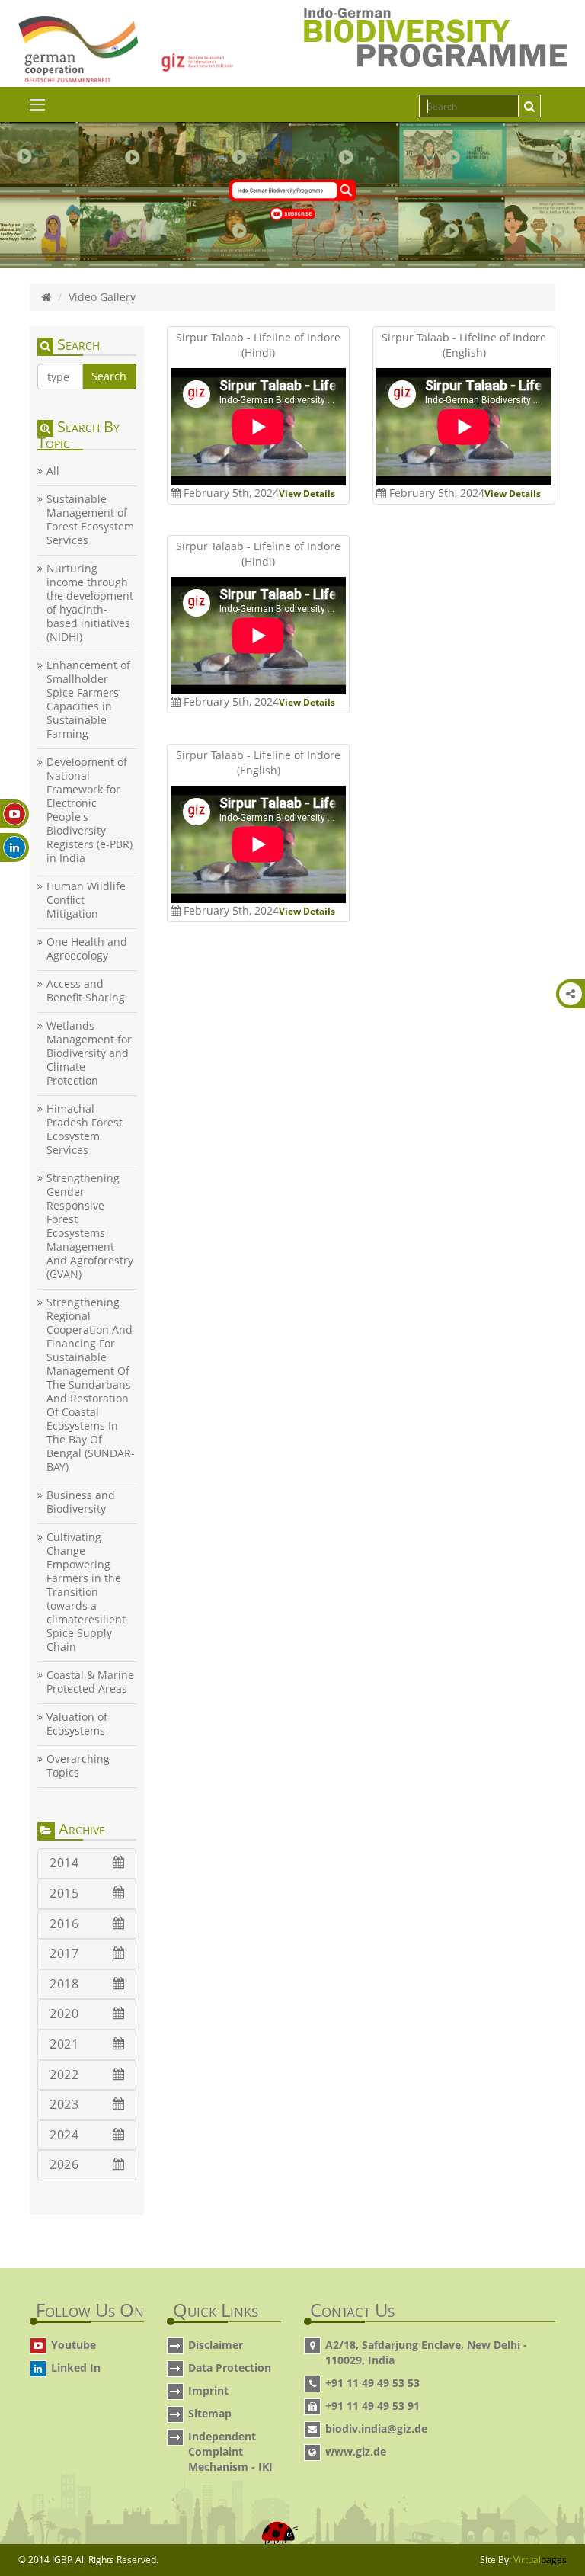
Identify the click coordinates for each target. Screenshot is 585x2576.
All (53, 471)
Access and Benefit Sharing (86, 991)
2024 (64, 2135)
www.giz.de (356, 2451)
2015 (64, 1893)
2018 (64, 1984)
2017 (64, 1953)
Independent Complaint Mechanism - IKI (230, 2451)
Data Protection (230, 2368)
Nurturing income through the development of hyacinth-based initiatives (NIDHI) (90, 603)
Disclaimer (216, 2345)
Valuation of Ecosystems (77, 1724)
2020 (64, 2014)
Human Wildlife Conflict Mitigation (86, 900)
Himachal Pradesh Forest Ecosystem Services (85, 1129)
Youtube (74, 2345)
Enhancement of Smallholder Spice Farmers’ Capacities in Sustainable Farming (88, 700)
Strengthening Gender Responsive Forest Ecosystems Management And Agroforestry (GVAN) (90, 1226)
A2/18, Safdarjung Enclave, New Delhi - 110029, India (426, 2352)
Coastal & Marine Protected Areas (90, 1682)
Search (109, 376)
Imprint (208, 2390)
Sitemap (210, 2413)
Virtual (540, 2560)
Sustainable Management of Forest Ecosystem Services (90, 520)
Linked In (76, 2368)
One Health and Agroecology (87, 949)
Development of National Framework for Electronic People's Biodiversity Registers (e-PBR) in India (90, 810)
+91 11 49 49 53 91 (372, 2406)
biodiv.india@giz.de (376, 2429)
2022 (64, 2075)
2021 (64, 2044)
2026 (64, 2164)
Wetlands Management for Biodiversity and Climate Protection (89, 1053)
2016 (64, 1924)
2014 (64, 1863)
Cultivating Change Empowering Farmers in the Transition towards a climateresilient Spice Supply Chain (86, 1592)
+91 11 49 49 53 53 (372, 2383)
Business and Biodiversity (81, 1502)
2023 (64, 2104)
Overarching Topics (78, 1766)
